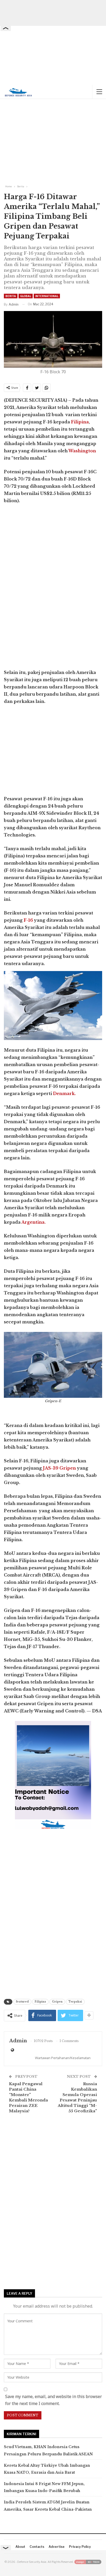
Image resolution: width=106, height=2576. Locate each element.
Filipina (80, 422)
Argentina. (33, 1222)
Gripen (57, 2002)
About (20, 2547)
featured (22, 2002)
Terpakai (75, 2002)
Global (26, 296)
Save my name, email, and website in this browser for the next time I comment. (54, 2400)
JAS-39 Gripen (59, 1468)
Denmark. (64, 1093)
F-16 (28, 920)
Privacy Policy (80, 2547)
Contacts (37, 2547)
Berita (11, 296)
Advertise (57, 2547)
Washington (82, 451)
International (47, 296)
